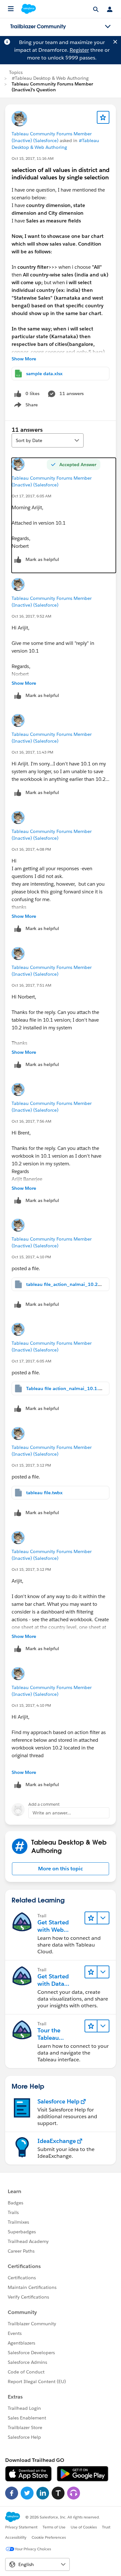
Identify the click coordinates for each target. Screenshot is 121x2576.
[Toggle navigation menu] (108, 27)
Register (79, 50)
